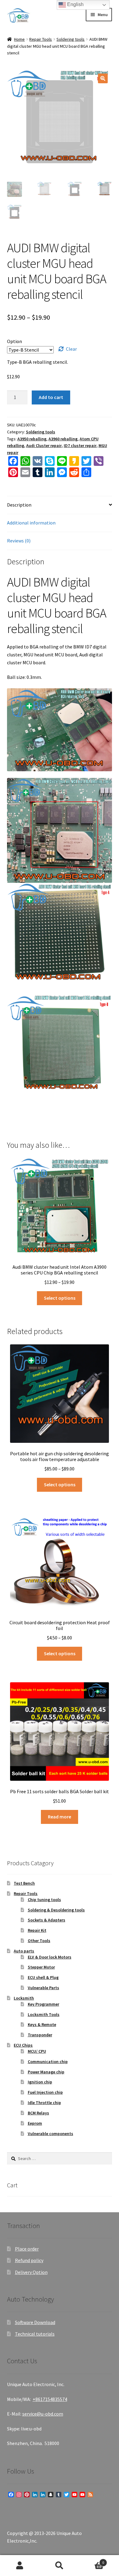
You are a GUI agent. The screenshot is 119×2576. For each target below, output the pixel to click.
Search (60, 2566)
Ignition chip (40, 2082)
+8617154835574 (50, 2399)
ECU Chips (23, 2045)
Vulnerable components (50, 2134)
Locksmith (24, 1998)
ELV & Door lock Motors (50, 1957)
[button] (103, 78)
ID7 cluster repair (80, 445)
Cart (92, 2560)
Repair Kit (37, 1930)
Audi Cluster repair (44, 445)
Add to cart (51, 397)
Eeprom (35, 2123)
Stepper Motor (41, 1967)
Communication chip (48, 2062)
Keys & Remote (42, 2024)
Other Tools (39, 1941)
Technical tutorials (35, 2334)
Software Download (35, 2322)
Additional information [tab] (31, 523)
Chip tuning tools (44, 1900)
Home (19, 39)
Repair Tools (41, 39)
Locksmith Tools (44, 2014)
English (75, 4)
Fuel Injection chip (45, 2092)
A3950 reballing (32, 439)
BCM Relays (38, 2113)
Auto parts (24, 1951)
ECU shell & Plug (43, 1977)
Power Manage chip (46, 2072)
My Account (20, 2566)
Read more (60, 1817)
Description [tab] (19, 505)
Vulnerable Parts (43, 1988)
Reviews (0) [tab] (19, 541)
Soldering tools (70, 39)
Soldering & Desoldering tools (56, 1910)
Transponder (40, 2035)
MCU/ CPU (37, 2051)
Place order (27, 2249)
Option (14, 341)
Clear (71, 349)
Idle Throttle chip (44, 2103)
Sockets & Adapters (47, 1920)
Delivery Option (31, 2272)
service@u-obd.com (43, 2414)
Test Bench (24, 1883)
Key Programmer (43, 2004)
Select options (60, 1298)
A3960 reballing (63, 439)
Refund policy (29, 2260)
